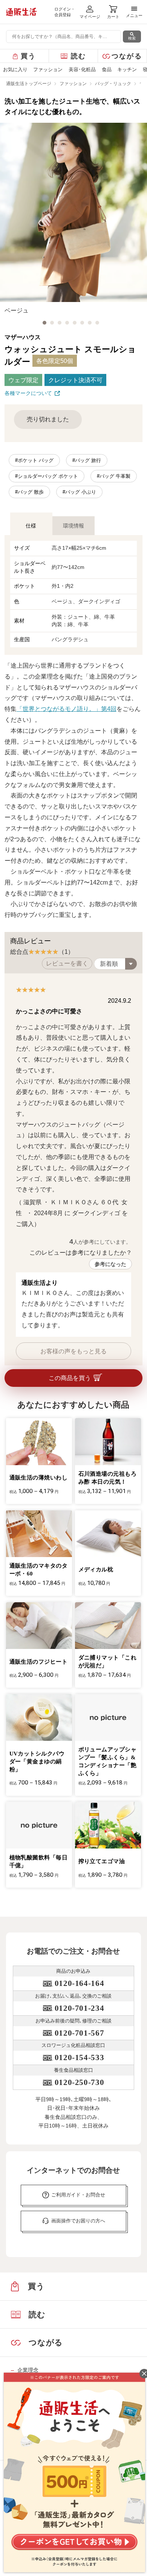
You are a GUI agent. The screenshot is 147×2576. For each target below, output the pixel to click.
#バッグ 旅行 (87, 460)
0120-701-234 (79, 2008)
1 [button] (44, 323)
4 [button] (67, 323)
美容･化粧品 (82, 69)
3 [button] (60, 323)
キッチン (127, 69)
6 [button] (82, 323)
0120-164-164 (79, 1983)
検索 (132, 38)
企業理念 (28, 2370)
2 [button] (52, 323)
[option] (73, 219)
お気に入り (15, 69)
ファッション (48, 69)
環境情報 (73, 526)
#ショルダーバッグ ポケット (47, 476)
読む (79, 56)
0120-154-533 (79, 2057)
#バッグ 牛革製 (114, 476)
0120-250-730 (79, 2082)
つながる (127, 56)
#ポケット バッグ (34, 460)
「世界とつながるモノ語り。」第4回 (67, 709)
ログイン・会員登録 (65, 12)
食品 (107, 69)
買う (28, 56)
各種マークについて (28, 393)
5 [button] (75, 323)
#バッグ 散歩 (29, 492)
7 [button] (90, 323)
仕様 (31, 526)
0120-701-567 (79, 2033)
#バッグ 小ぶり (79, 492)
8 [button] (97, 323)
